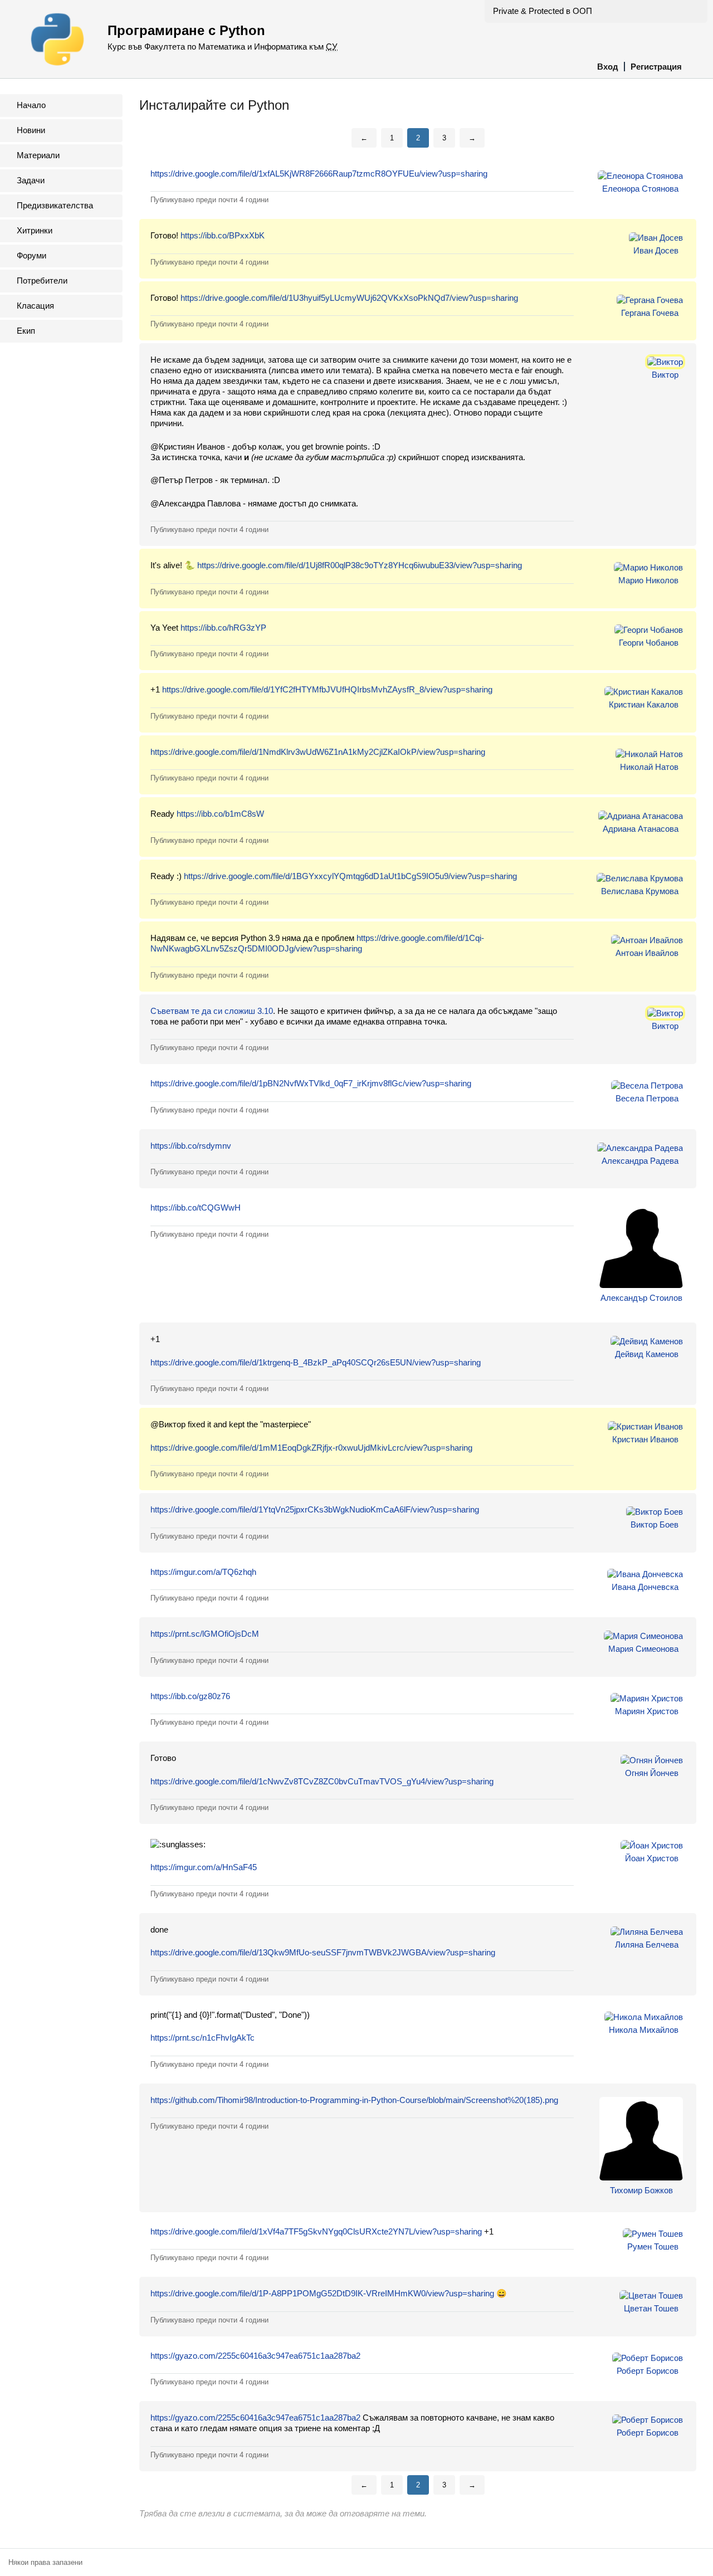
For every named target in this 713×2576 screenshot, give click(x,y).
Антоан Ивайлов (647, 953)
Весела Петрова (647, 1098)
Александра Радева (640, 1161)
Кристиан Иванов (645, 1439)
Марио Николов (648, 580)
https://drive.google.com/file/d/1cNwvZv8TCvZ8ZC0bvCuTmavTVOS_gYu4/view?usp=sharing (322, 1781)
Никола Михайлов (644, 2030)
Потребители (42, 280)
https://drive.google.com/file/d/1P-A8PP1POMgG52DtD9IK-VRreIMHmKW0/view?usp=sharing (322, 2293)
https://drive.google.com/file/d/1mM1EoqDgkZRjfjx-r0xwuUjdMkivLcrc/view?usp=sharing (311, 1448)
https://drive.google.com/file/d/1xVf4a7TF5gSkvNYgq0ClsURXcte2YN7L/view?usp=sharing (316, 2231)
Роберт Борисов (648, 2371)
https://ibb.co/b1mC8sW (220, 814)
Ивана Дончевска (645, 1587)
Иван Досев (656, 250)
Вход (608, 67)
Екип (26, 331)
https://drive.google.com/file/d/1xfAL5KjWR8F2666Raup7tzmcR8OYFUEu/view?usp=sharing (319, 174)
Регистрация (656, 67)
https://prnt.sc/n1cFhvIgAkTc (202, 2038)
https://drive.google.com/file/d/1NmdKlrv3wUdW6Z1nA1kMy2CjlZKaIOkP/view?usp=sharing (318, 752)
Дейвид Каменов (647, 1354)
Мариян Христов (647, 1711)
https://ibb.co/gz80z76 (190, 1696)
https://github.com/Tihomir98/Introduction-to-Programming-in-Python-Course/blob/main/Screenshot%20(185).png (354, 2100)
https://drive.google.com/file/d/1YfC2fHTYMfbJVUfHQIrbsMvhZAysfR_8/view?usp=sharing (327, 689)
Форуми (31, 255)
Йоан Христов (652, 1858)
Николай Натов (649, 767)
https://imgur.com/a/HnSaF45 (204, 1867)
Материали (38, 155)
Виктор (665, 375)
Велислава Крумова (640, 891)
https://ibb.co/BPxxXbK (223, 235)
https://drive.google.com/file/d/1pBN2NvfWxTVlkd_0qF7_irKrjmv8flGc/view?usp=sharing (311, 1083)
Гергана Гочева (650, 313)
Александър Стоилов (641, 1298)
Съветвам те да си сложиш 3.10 (212, 1011)
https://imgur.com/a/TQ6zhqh (203, 1572)
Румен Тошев (653, 2246)
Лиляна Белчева (647, 1945)
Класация (35, 306)
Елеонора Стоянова (640, 189)
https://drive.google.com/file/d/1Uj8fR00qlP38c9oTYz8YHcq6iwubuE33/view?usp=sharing (360, 565)
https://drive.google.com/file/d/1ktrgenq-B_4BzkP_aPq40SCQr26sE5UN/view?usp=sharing (316, 1362)
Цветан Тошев (651, 2308)
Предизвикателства (55, 205)
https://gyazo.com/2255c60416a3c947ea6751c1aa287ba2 (255, 2356)
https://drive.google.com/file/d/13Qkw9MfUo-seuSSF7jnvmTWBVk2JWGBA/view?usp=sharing (323, 1952)
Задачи (31, 180)
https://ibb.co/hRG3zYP (223, 628)
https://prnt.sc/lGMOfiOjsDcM (205, 1634)
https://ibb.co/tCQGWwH (196, 1207)
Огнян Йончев (652, 1773)
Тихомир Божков (641, 2190)
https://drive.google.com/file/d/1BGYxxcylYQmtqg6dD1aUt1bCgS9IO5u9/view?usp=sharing (350, 876)
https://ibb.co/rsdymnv (191, 1146)
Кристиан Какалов (644, 704)
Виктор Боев (655, 1524)
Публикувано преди (209, 200)
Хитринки (35, 230)
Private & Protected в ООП (543, 11)
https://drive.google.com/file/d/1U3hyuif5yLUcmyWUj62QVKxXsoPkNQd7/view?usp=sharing (349, 298)
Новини (31, 130)
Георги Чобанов (649, 643)
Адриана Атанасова (641, 829)
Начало (31, 105)
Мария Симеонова (643, 1649)
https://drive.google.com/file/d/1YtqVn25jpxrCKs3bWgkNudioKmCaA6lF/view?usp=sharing (315, 1509)
